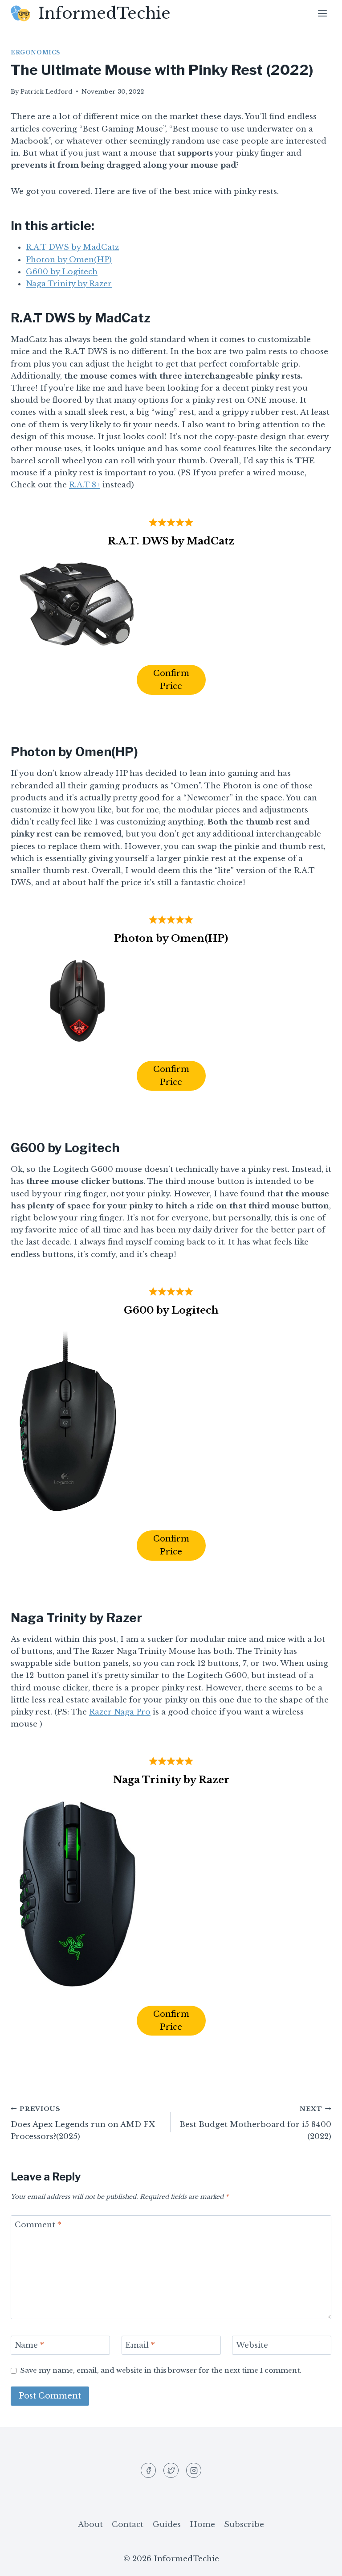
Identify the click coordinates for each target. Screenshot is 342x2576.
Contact (128, 2524)
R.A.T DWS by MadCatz (72, 247)
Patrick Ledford (47, 92)
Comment (38, 2225)
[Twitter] (171, 2470)
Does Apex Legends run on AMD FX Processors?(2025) (83, 2123)
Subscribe (244, 2524)
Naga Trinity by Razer (69, 284)
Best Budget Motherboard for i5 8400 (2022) (255, 2123)
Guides (167, 2524)
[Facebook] (148, 2470)
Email (140, 2345)
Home (202, 2524)
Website (252, 2345)
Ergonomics (35, 52)
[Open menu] (322, 13)
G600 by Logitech (62, 272)
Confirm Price (171, 680)
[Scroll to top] (320, 2562)
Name (29, 2345)
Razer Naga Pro (120, 1712)
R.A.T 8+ (85, 485)
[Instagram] (194, 2470)
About (90, 2524)
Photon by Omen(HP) (69, 260)
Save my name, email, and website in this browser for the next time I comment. (161, 2370)
